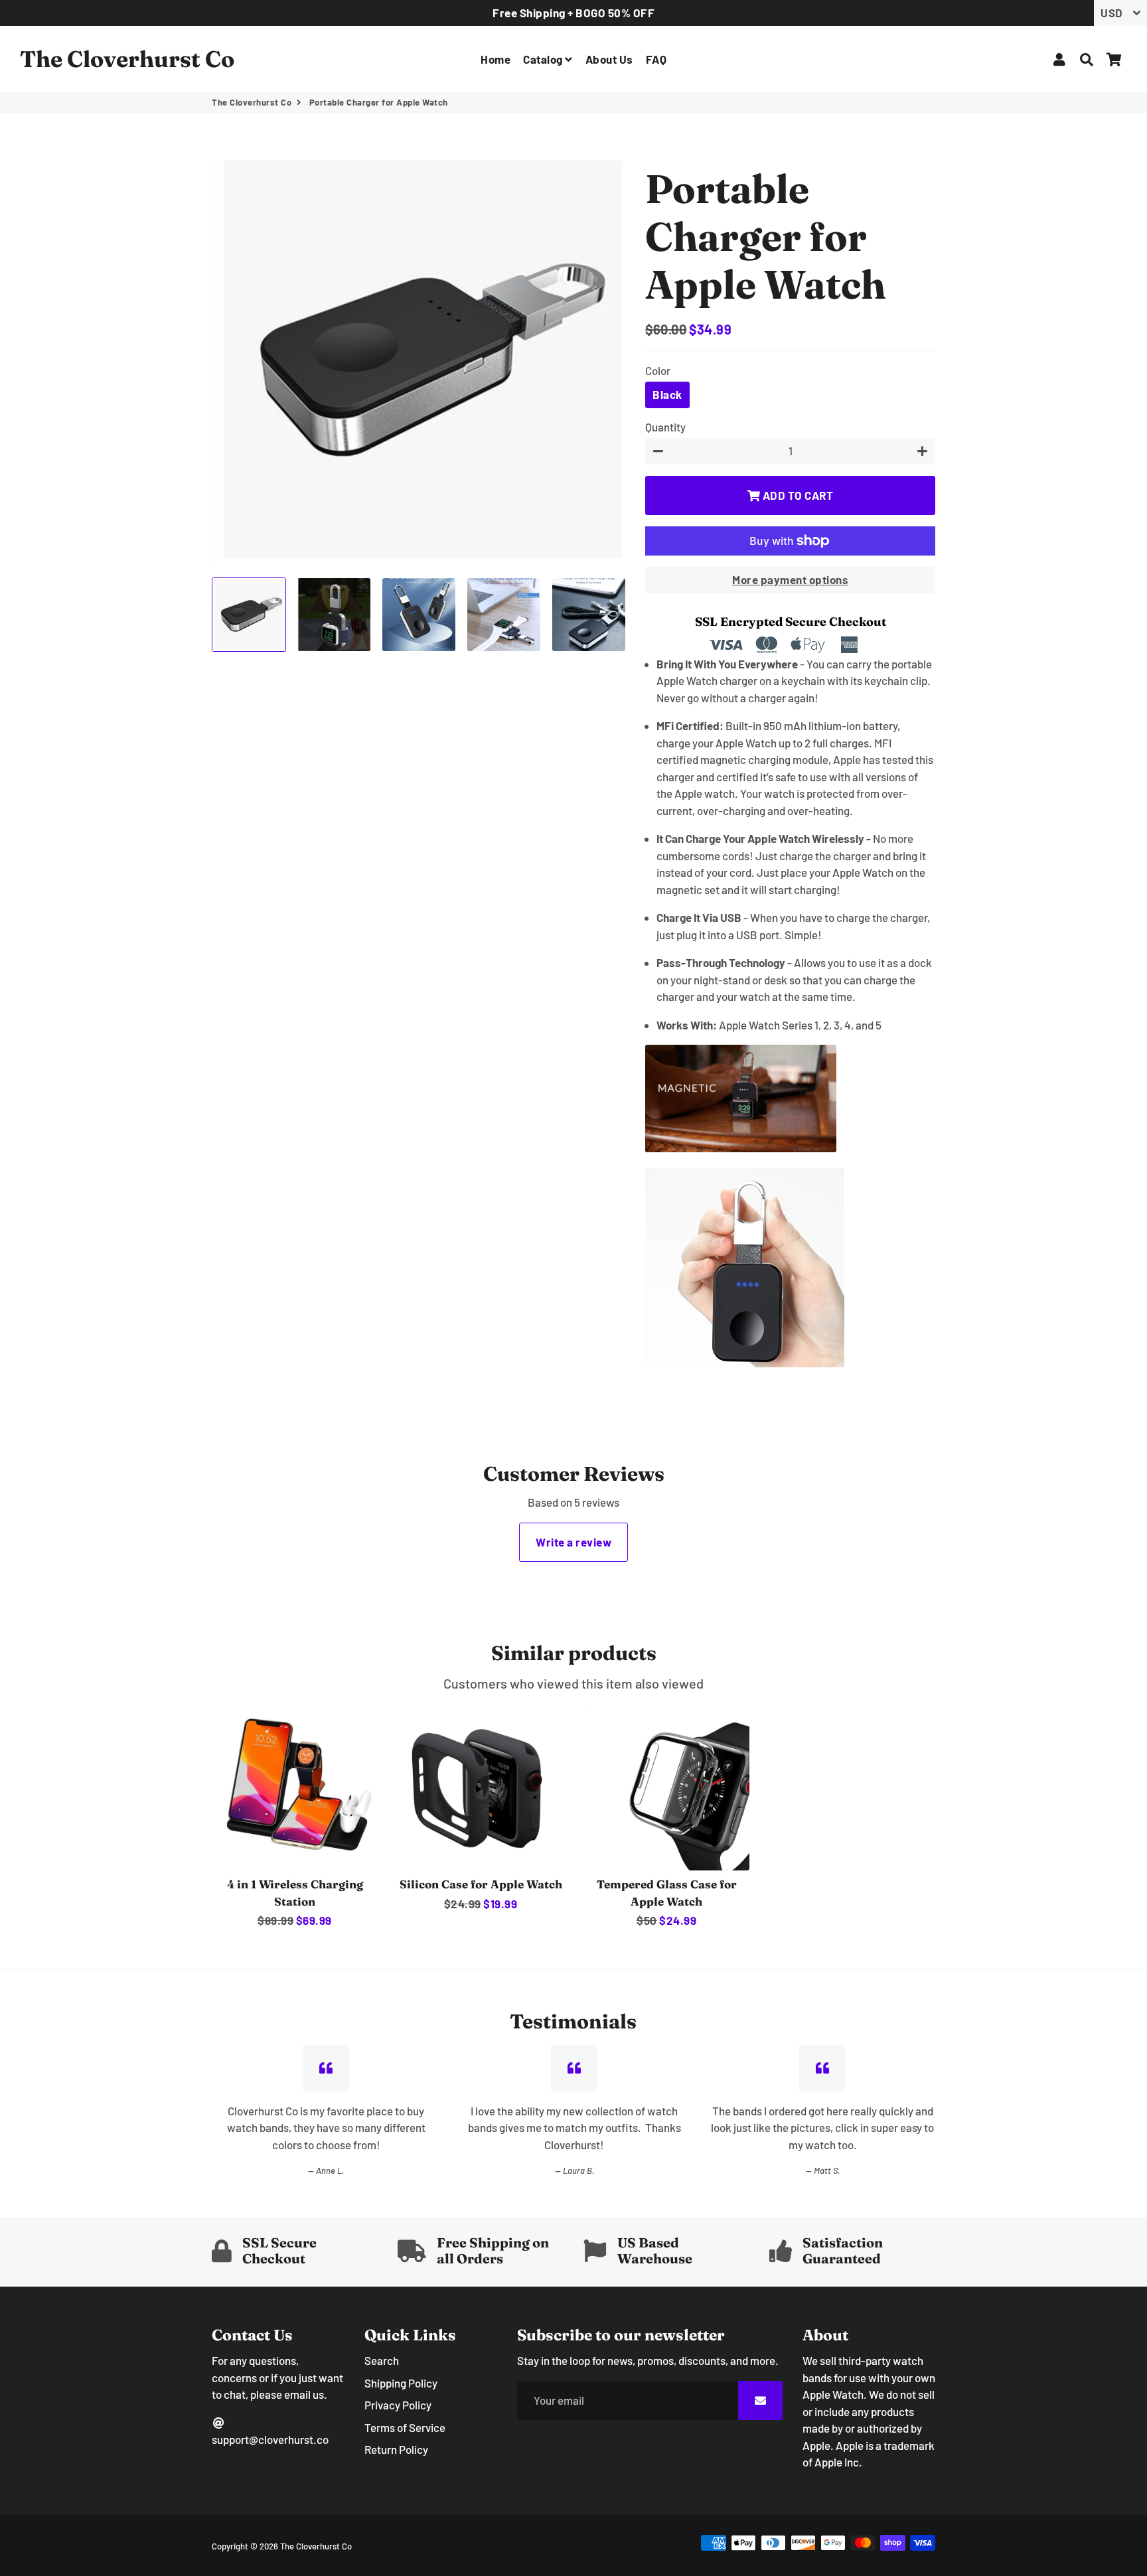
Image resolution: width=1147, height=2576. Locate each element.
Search (382, 2360)
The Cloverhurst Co (252, 102)
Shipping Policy (401, 2383)
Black (667, 394)
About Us (609, 59)
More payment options (790, 579)
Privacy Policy (398, 2405)
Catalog (544, 59)
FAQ (656, 59)
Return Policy (396, 2449)
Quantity (665, 427)
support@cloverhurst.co (270, 2439)
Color (658, 370)
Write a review (573, 1542)
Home (496, 59)
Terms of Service (405, 2427)
